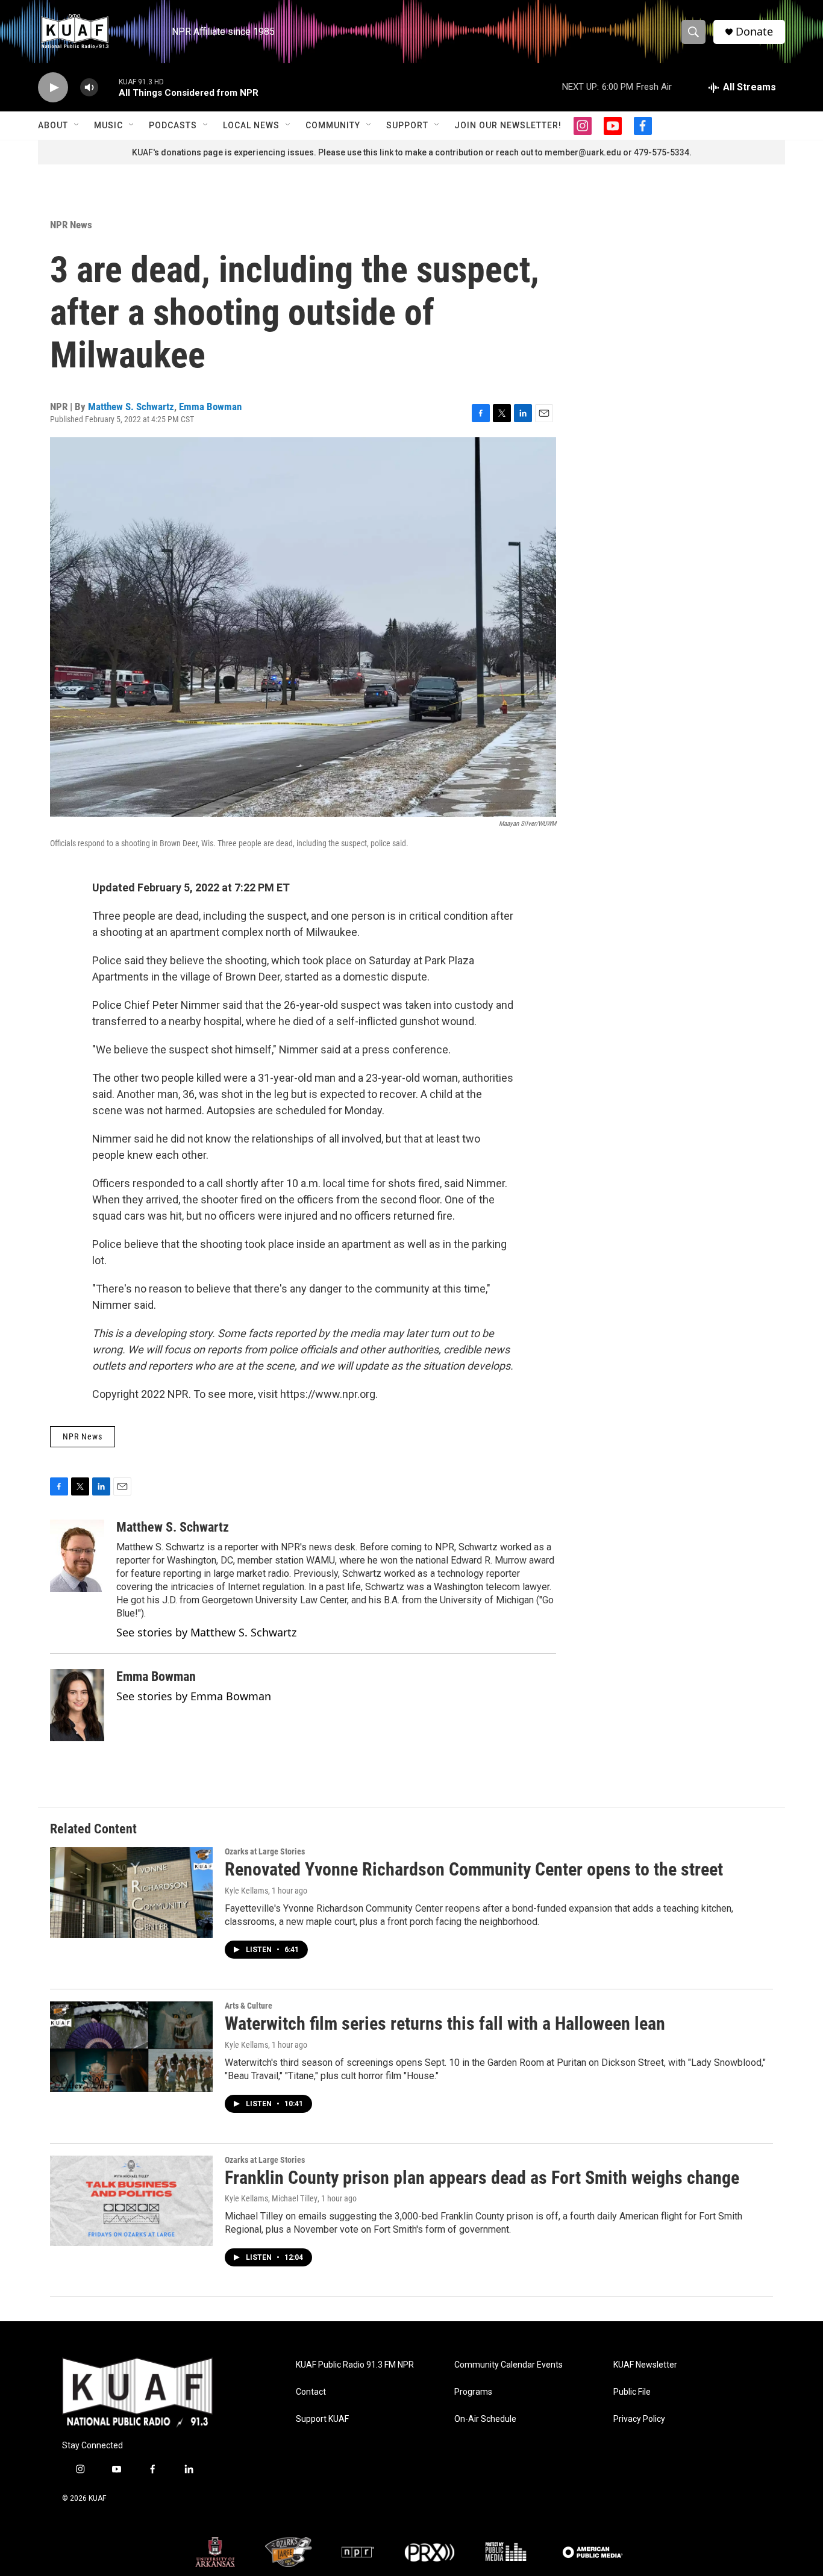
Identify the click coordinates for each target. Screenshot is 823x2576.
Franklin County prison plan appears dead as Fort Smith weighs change (482, 2178)
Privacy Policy (639, 2419)
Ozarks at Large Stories (265, 1851)
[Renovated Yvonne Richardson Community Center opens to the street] (131, 1892)
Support (407, 125)
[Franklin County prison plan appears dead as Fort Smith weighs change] (131, 2201)
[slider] (108, 87)
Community (333, 125)
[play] (53, 88)
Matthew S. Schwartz (131, 407)
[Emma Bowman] (77, 1705)
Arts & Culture (249, 2006)
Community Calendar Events (509, 2365)
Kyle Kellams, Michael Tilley (271, 2198)
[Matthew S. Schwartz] (77, 1556)
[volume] (89, 88)
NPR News (71, 225)
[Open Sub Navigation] (77, 125)
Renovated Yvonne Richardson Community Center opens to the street (474, 1869)
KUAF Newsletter (645, 2365)
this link (378, 152)
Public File (632, 2392)
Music (108, 125)
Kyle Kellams (246, 1891)
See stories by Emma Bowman (194, 1696)
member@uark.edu (583, 152)
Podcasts (173, 125)
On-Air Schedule (485, 2419)
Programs (473, 2392)
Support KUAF (322, 2419)
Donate (754, 32)
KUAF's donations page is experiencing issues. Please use (248, 152)
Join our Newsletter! (508, 125)
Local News (251, 125)
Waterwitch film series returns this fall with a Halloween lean (445, 2023)
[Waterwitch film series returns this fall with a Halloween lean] (131, 2047)
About (53, 125)
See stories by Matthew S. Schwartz (206, 1632)
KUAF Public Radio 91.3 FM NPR (355, 2365)
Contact (311, 2392)
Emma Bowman (210, 407)
